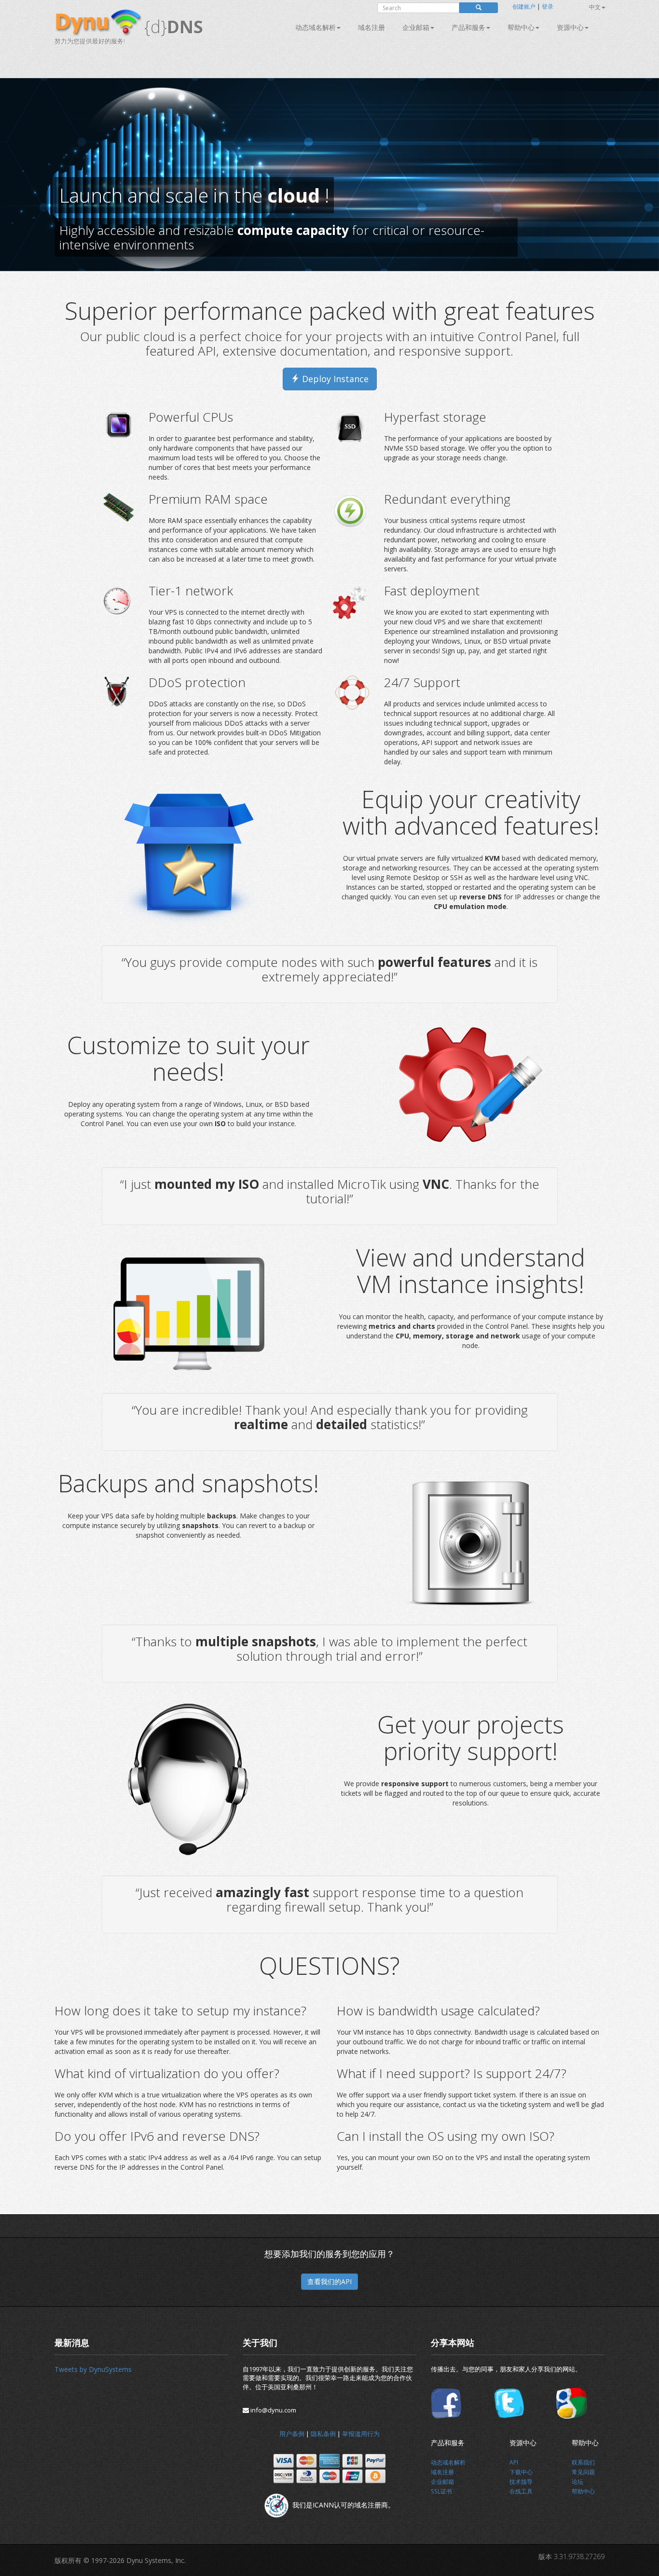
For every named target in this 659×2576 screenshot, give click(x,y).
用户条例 (292, 2434)
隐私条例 (323, 2434)
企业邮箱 (416, 27)
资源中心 (570, 27)
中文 (595, 7)
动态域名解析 (316, 27)
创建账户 (524, 7)
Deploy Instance (334, 379)
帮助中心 (521, 27)
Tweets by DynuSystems (93, 2369)
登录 (548, 7)
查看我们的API (329, 2281)
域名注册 (371, 27)
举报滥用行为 (361, 2434)
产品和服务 (468, 27)
